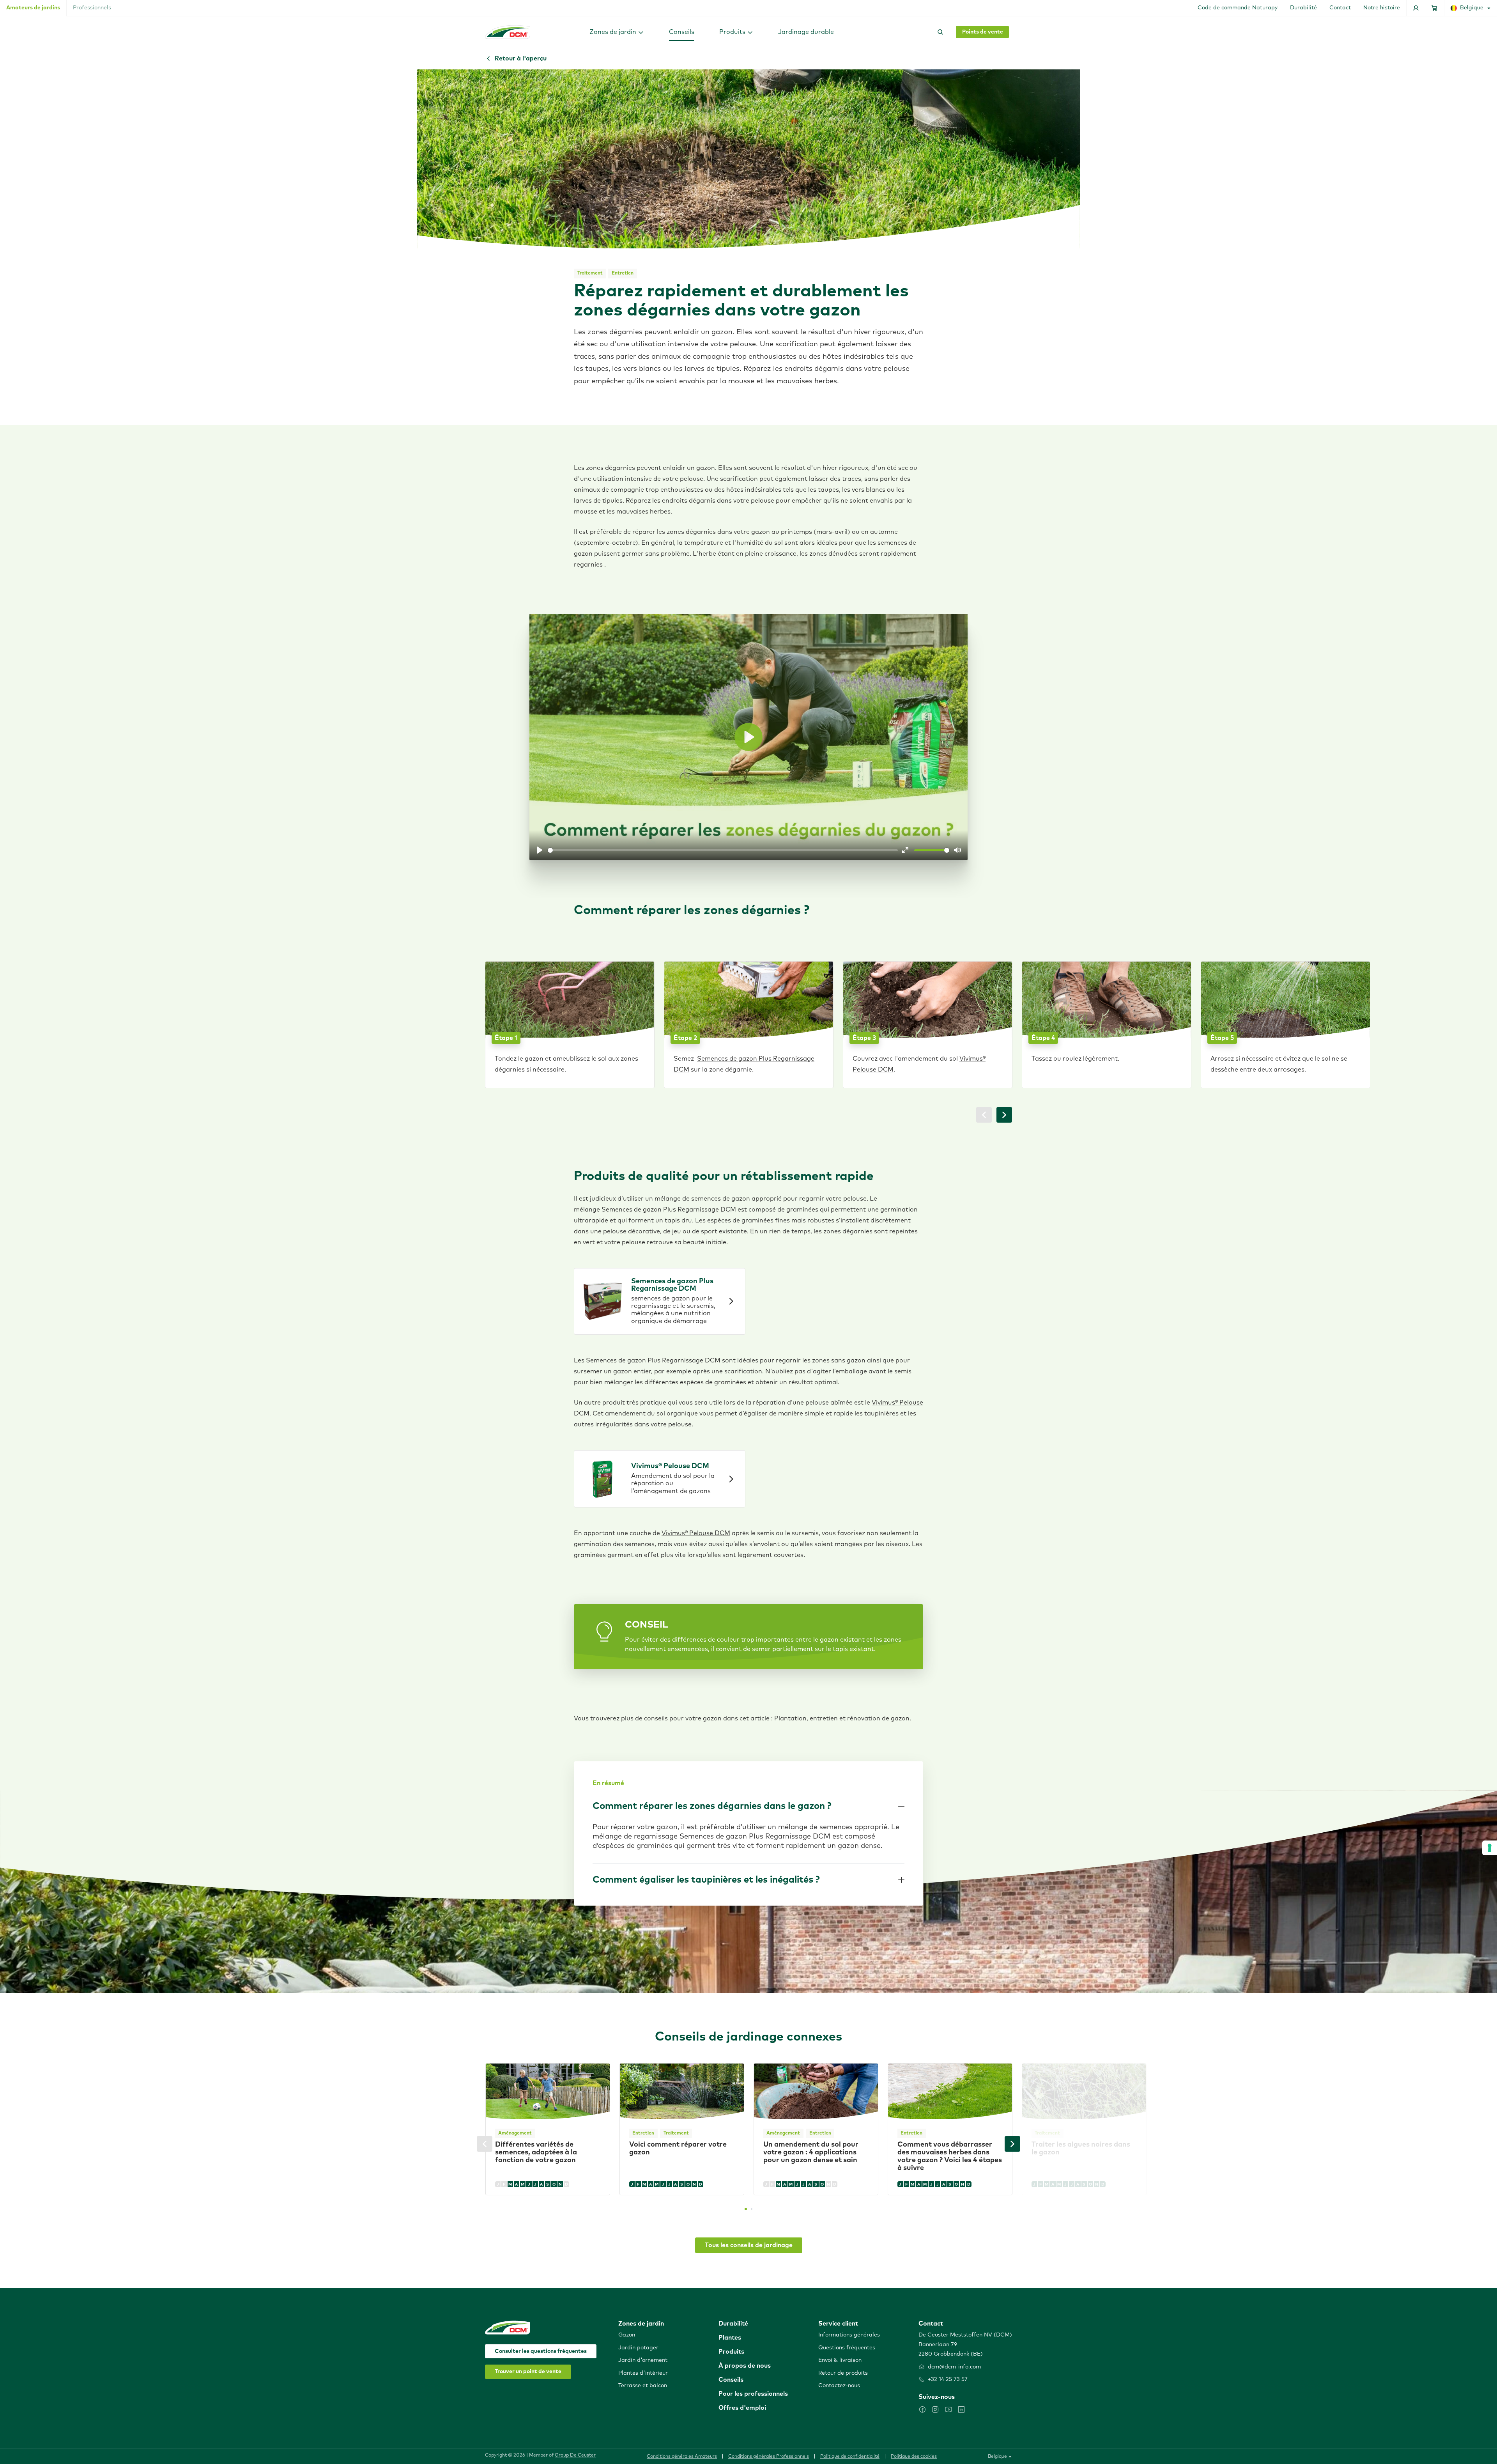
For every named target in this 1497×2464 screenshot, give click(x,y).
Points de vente (983, 32)
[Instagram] (935, 2409)
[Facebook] (922, 2409)
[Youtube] (948, 2409)
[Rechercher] (939, 32)
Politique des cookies (914, 2457)
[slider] (723, 850)
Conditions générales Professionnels (769, 2457)
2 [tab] (752, 2209)
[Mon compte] (1416, 8)
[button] (617, 32)
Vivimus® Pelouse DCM (696, 1533)
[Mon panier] (1435, 8)
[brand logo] (508, 32)
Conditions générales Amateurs (682, 2457)
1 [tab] (746, 2209)
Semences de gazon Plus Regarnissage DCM (669, 1210)
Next (1012, 2144)
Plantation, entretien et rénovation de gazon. (843, 1718)
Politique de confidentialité (850, 2457)
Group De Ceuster (575, 2455)
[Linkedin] (961, 2409)
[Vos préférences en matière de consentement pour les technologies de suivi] (1490, 1848)
